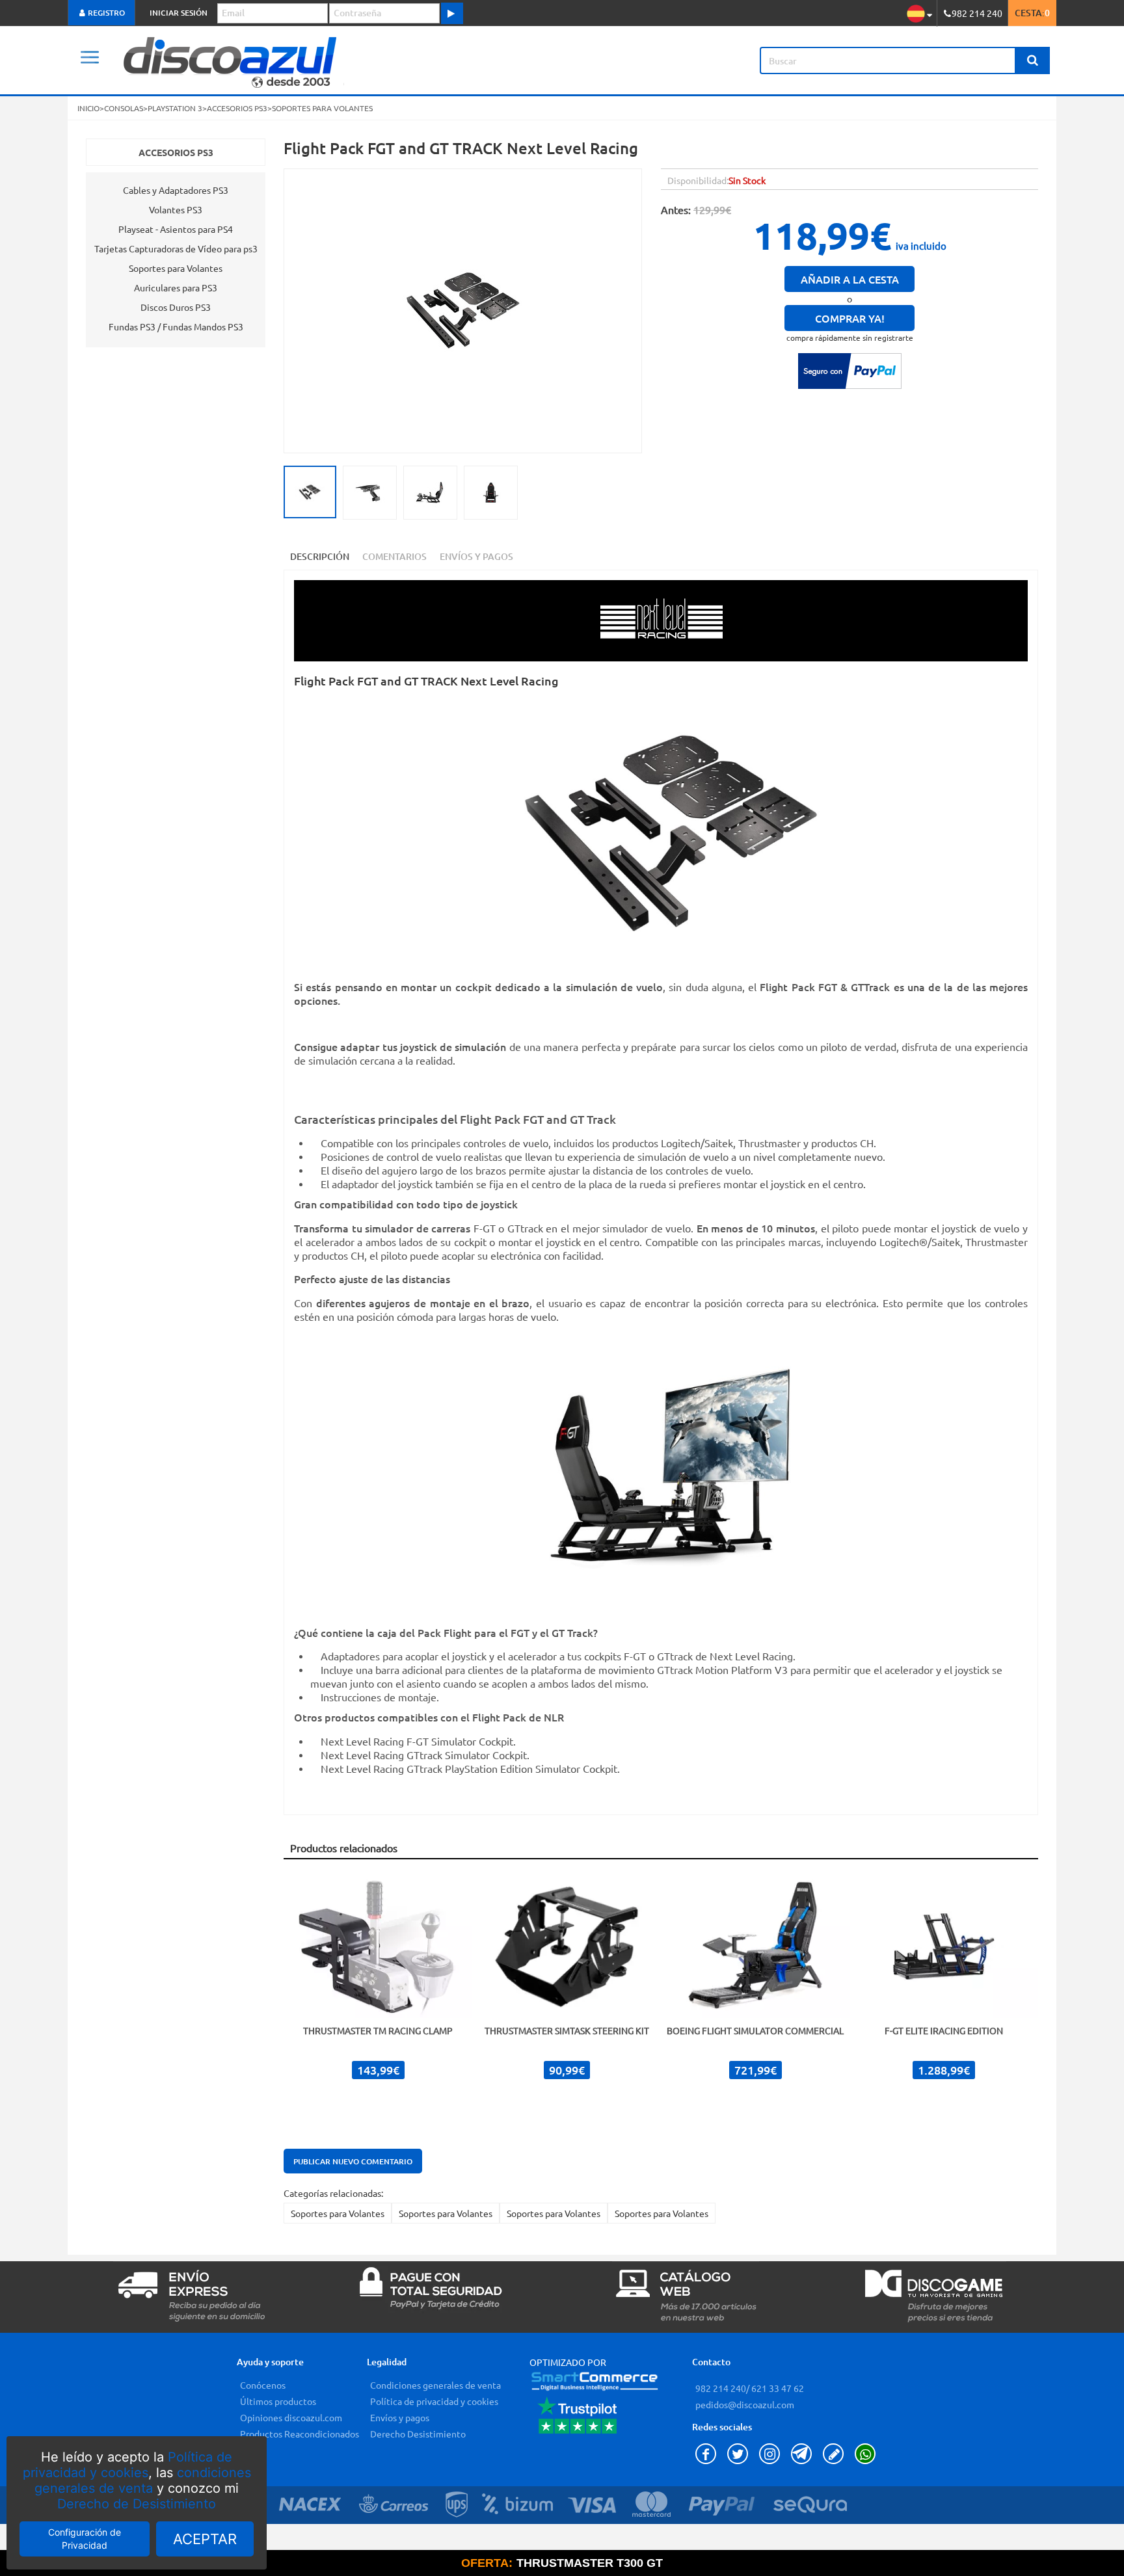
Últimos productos (278, 2401)
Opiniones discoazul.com (291, 2417)
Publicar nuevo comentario (353, 2161)
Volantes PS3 (176, 209)
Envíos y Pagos (476, 556)
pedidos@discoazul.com (745, 2404)
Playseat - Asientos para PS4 (176, 229)
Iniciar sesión (179, 13)
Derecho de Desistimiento (137, 2504)
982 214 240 (721, 2388)
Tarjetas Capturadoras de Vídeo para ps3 (176, 248)
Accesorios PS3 (176, 152)
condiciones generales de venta (143, 2480)
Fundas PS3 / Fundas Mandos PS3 (176, 326)
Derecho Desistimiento (418, 2434)
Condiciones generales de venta (435, 2385)
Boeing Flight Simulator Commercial (755, 2030)
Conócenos (263, 2385)
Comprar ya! (850, 318)
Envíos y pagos (400, 2417)
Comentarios (395, 556)
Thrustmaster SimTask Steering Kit (567, 2030)
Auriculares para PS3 (176, 287)
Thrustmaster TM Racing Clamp (378, 2030)
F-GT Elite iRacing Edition (944, 2030)
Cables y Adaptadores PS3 (176, 190)
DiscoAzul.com (330, 60)
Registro (105, 13)
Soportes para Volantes (338, 2213)
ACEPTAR (205, 2539)
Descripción (320, 556)
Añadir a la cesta (850, 279)
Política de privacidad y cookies (128, 2465)
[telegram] (804, 2460)
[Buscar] (1032, 60)
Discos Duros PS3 (176, 307)
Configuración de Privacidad (85, 2539)
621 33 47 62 (777, 2388)
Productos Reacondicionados (300, 2434)
